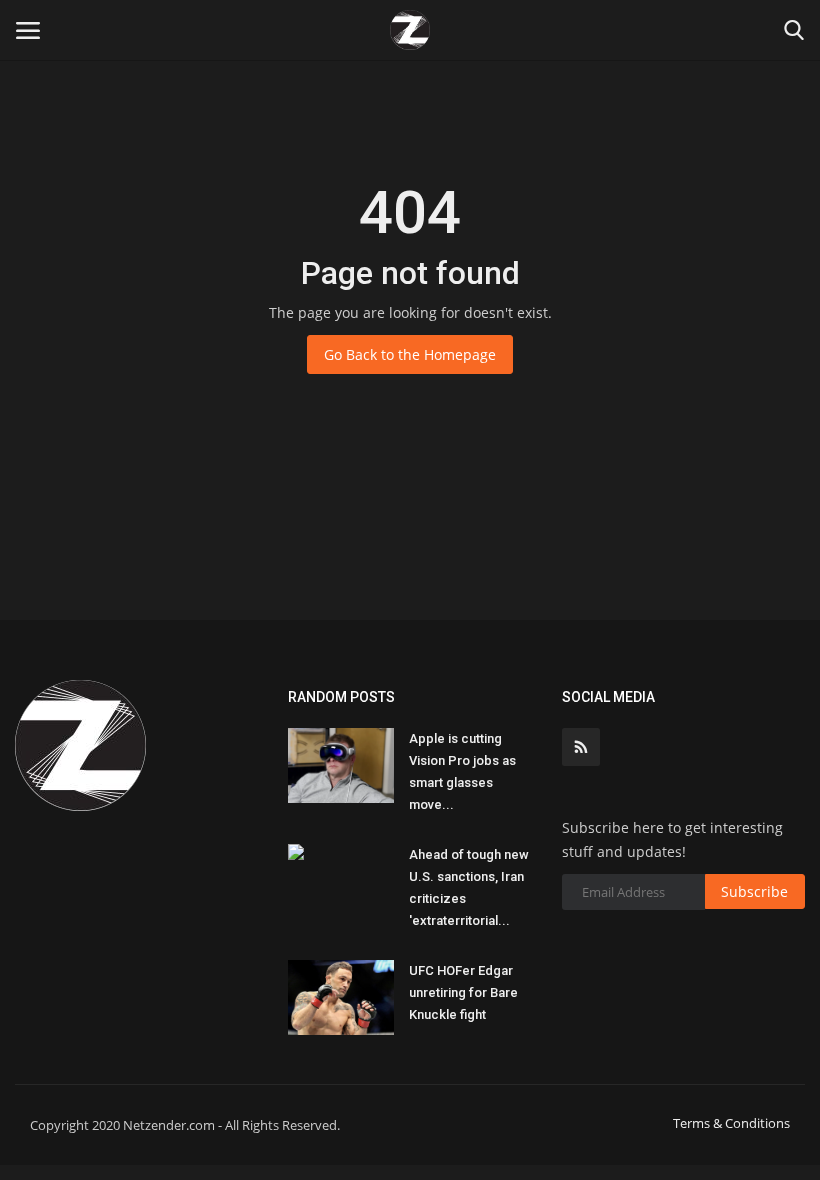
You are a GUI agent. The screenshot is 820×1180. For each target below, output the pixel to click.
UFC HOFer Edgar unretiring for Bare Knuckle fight (463, 992)
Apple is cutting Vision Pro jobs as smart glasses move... (462, 771)
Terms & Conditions (731, 1123)
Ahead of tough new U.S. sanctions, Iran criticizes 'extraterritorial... (469, 887)
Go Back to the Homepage (410, 354)
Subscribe (754, 891)
